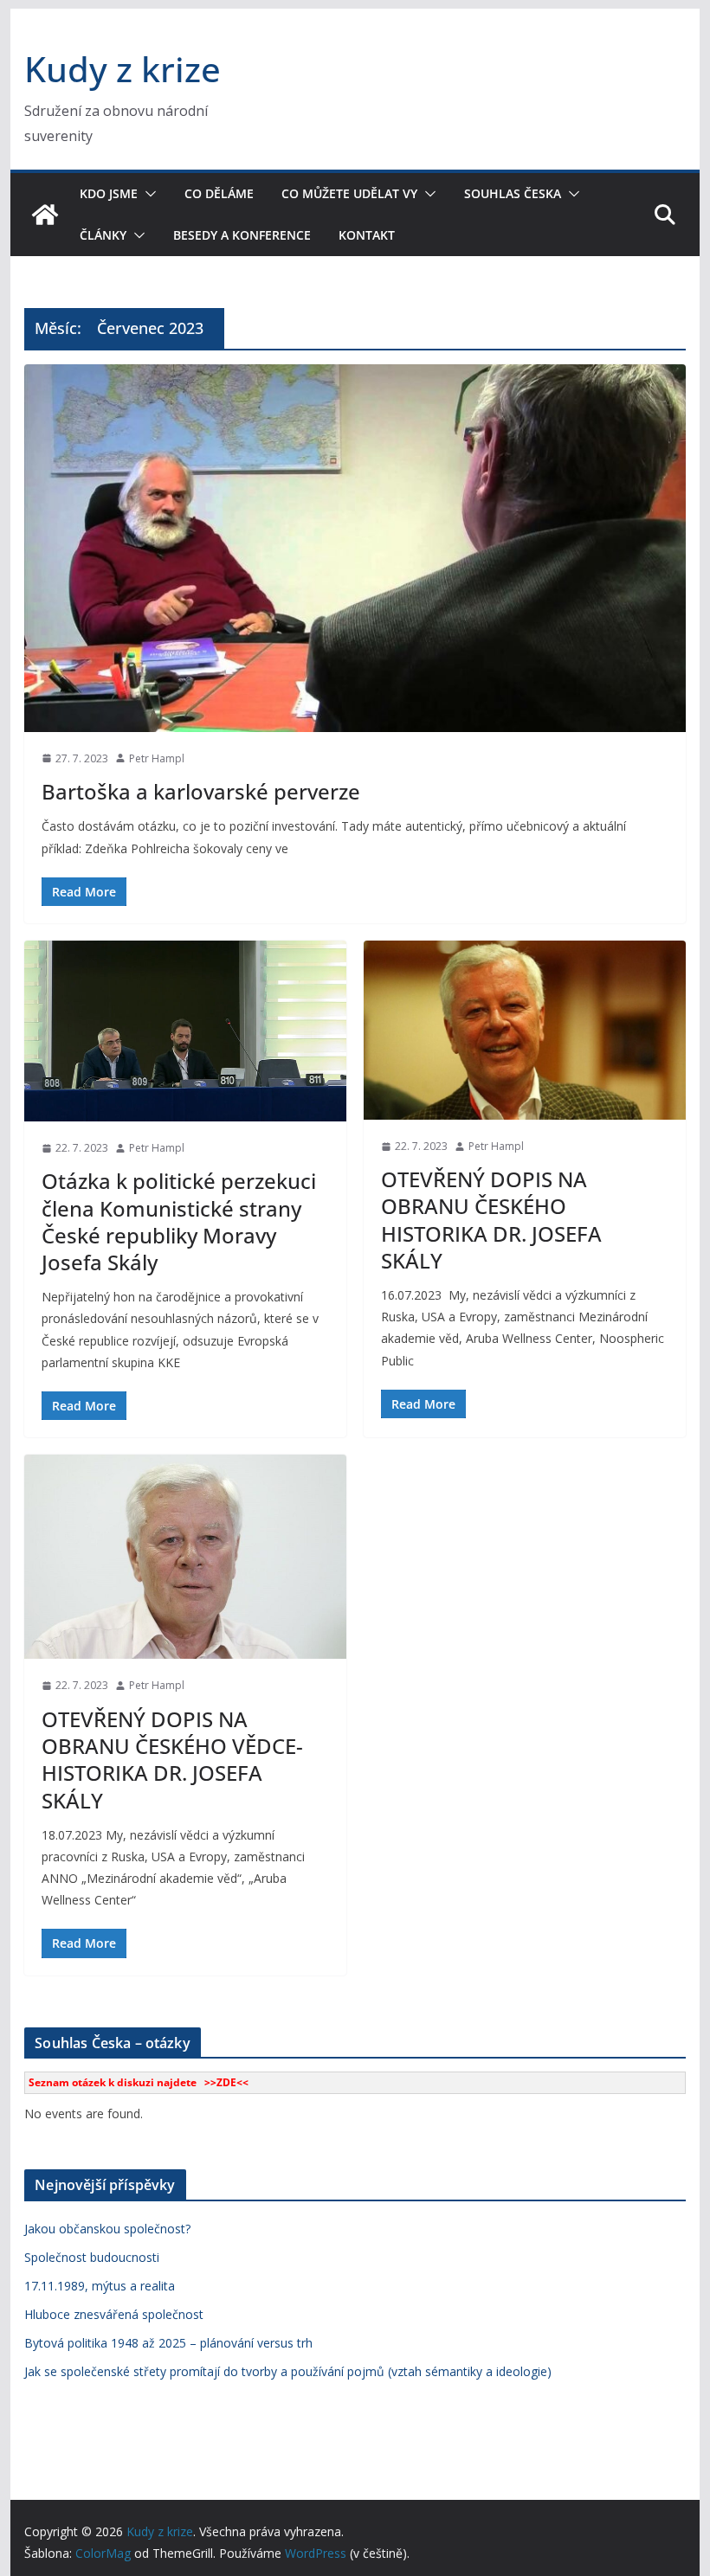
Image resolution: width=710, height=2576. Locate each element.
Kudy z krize (123, 69)
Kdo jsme (109, 193)
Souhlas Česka (513, 193)
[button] (147, 194)
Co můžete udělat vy (349, 193)
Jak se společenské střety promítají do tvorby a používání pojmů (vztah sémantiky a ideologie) (288, 2371)
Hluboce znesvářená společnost (114, 2314)
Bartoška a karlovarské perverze (201, 791)
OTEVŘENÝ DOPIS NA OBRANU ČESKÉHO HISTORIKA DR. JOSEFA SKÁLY (491, 1220)
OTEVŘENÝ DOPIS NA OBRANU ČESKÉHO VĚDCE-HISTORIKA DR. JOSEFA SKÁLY (172, 1760)
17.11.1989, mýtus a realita (100, 2286)
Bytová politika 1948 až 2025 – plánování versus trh (168, 2343)
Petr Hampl (157, 758)
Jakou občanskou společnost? (107, 2229)
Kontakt (367, 235)
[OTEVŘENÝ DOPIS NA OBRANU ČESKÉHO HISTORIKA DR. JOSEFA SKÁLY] (525, 1030)
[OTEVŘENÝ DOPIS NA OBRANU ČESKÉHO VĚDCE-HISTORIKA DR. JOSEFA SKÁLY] (185, 1557)
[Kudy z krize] (45, 215)
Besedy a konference (242, 235)
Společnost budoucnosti (92, 2257)
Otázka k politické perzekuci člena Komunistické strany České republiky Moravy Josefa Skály (179, 1221)
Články (103, 235)
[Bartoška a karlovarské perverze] (355, 548)
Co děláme (219, 193)
